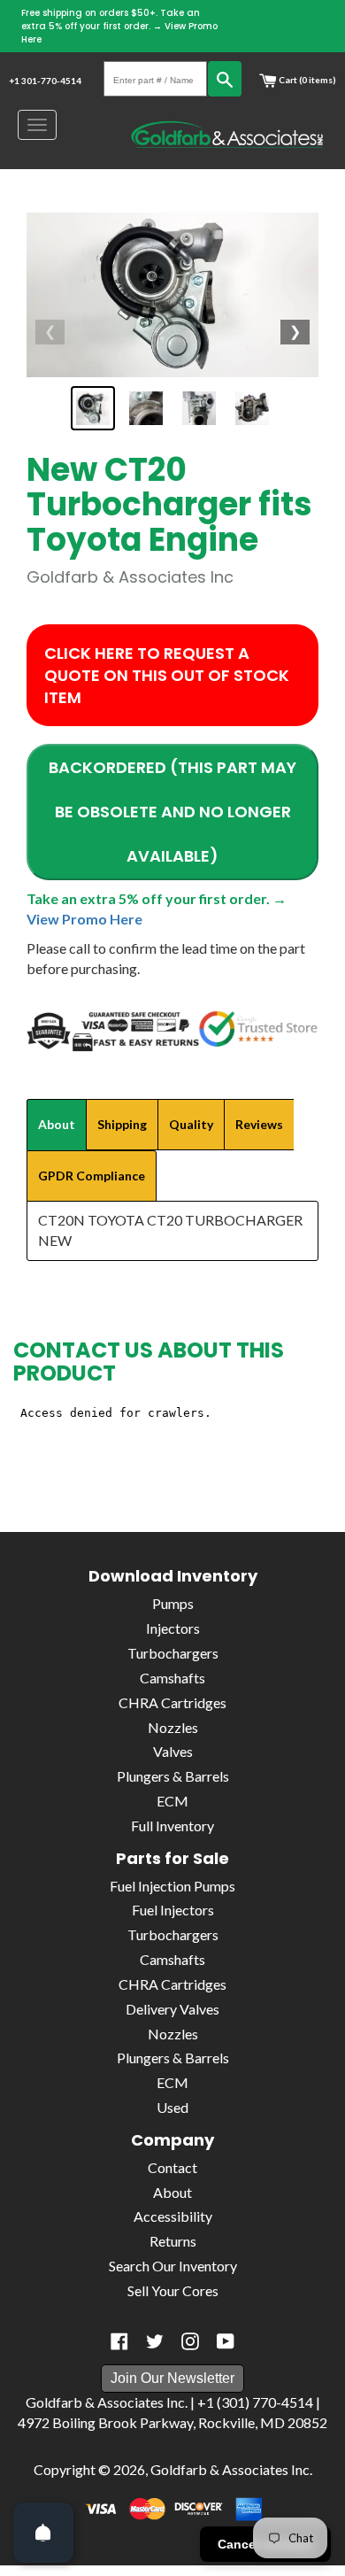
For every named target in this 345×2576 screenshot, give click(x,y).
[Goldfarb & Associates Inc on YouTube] (226, 2341)
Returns (173, 2241)
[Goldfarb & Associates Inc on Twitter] (155, 2341)
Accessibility (173, 2216)
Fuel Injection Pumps (172, 1886)
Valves (173, 1751)
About (172, 2192)
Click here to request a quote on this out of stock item (167, 675)
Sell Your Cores (173, 2290)
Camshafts (172, 1678)
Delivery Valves (172, 2009)
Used (172, 2107)
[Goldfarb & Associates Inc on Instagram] (190, 2341)
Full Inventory (172, 1826)
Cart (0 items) (307, 80)
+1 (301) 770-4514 (255, 2402)
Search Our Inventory (173, 2266)
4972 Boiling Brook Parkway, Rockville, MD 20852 (172, 2422)
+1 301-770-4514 (45, 81)
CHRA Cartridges (172, 1702)
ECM (172, 1801)
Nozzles (173, 1727)
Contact (172, 2167)
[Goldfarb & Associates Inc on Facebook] (119, 2341)
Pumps (173, 1603)
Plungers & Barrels (173, 1776)
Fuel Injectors (173, 1910)
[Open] (43, 2533)
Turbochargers (173, 1653)
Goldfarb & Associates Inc (230, 2469)
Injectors (173, 1628)
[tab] (57, 1125)
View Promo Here (84, 919)
